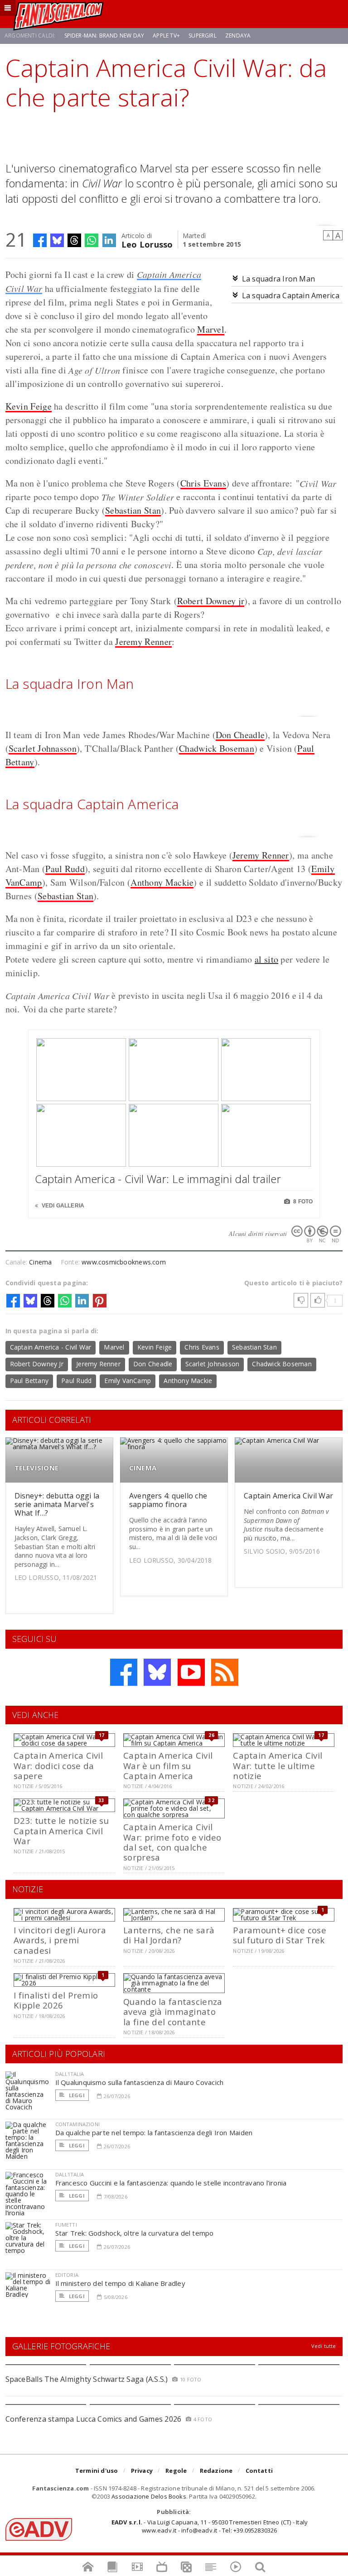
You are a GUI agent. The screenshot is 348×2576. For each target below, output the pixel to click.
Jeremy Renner (143, 642)
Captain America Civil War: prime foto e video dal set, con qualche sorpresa (172, 1842)
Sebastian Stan (133, 510)
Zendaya (238, 36)
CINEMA (143, 1468)
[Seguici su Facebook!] (124, 1672)
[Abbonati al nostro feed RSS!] (225, 1672)
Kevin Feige (29, 406)
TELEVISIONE (36, 1468)
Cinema (40, 1262)
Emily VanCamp (128, 1381)
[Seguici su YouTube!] (191, 1672)
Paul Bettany (29, 1381)
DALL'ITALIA (70, 2074)
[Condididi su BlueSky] (57, 240)
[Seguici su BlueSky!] (157, 1672)
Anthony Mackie (162, 882)
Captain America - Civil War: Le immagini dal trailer (158, 1179)
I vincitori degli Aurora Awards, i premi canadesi (60, 1940)
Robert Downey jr (211, 601)
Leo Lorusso (147, 244)
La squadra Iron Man (279, 279)
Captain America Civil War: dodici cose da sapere (58, 1765)
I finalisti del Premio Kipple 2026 (56, 2000)
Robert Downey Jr (37, 1364)
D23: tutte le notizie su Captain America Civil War (61, 1831)
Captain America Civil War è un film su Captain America (168, 1765)
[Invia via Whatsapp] (92, 240)
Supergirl (203, 36)
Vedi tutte (324, 2346)
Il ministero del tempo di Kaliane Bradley (120, 2283)
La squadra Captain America (291, 296)
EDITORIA (67, 2275)
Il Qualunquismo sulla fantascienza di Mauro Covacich (140, 2082)
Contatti (259, 2471)
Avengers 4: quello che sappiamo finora (168, 1500)
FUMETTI (66, 2225)
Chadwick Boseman (217, 748)
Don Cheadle (240, 735)
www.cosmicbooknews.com (124, 1262)
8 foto (302, 1202)
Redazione (216, 2471)
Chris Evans (203, 483)
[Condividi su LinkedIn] (109, 240)
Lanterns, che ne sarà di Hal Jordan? (169, 1935)
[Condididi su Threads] (74, 240)
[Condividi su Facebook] (40, 240)
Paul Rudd (65, 869)
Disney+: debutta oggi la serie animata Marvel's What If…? (57, 1504)
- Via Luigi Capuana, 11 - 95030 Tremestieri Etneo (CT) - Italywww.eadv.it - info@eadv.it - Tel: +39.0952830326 (210, 2526)
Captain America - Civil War (51, 1347)
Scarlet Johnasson (43, 748)
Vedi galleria (62, 1206)
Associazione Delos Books (149, 2496)
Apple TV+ (166, 36)
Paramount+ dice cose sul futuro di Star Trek (280, 1935)
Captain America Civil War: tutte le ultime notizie (278, 1765)
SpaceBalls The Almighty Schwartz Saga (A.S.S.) (87, 2379)
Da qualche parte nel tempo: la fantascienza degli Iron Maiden (154, 2132)
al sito (266, 959)
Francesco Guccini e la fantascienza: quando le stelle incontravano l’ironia (171, 2183)
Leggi (76, 2095)
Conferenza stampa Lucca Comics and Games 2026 (94, 2419)
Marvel (211, 329)
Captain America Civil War (288, 1496)
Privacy (142, 2471)
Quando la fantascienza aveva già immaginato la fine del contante (173, 2012)
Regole (176, 2471)
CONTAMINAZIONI (77, 2124)
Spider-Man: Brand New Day (104, 36)
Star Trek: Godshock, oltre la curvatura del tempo (135, 2233)
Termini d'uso (97, 2471)
